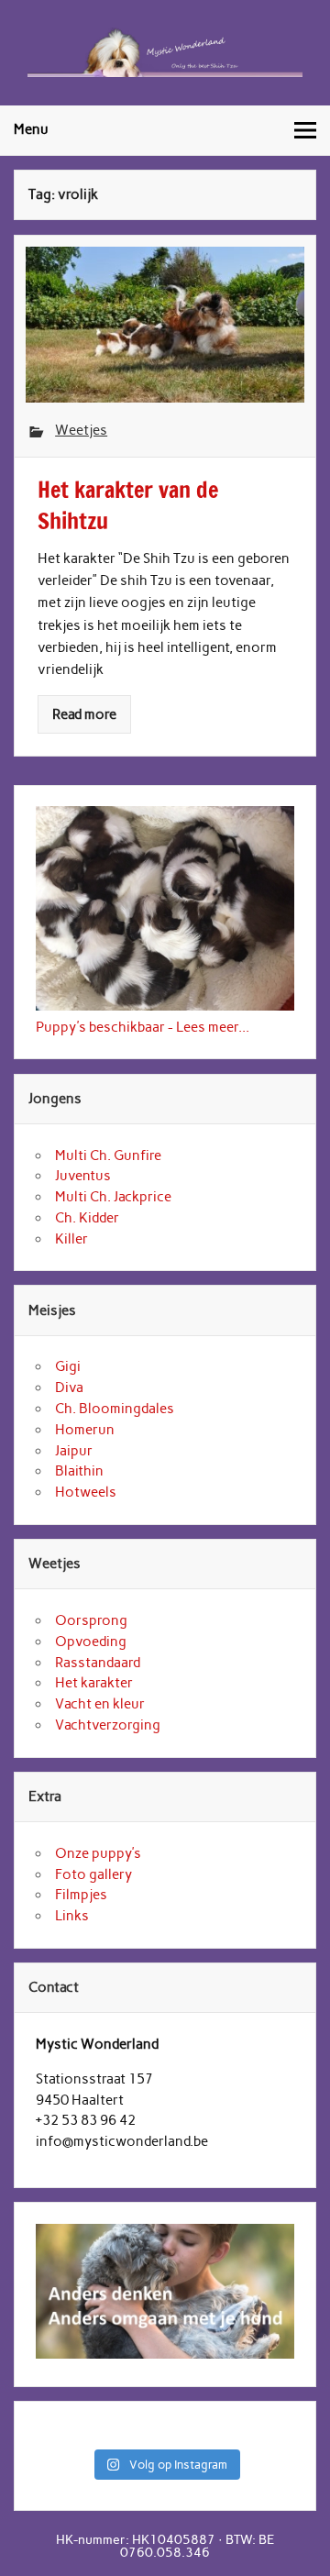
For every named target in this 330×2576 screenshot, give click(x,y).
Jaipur (74, 1451)
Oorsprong (91, 1620)
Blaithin (79, 1471)
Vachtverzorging (108, 1725)
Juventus (83, 1176)
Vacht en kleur (100, 1704)
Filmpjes (81, 1895)
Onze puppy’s (98, 1853)
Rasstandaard (98, 1663)
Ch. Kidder (87, 1218)
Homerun (85, 1430)
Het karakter (94, 1683)
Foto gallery (93, 1874)
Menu (31, 129)
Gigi (68, 1366)
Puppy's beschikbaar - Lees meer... (143, 1027)
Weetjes (81, 430)
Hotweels (86, 1492)
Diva (69, 1388)
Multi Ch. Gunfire (108, 1155)
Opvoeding (91, 1642)
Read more (84, 714)
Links (72, 1916)
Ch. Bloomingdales (115, 1409)
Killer (71, 1239)
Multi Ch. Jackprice (113, 1197)
